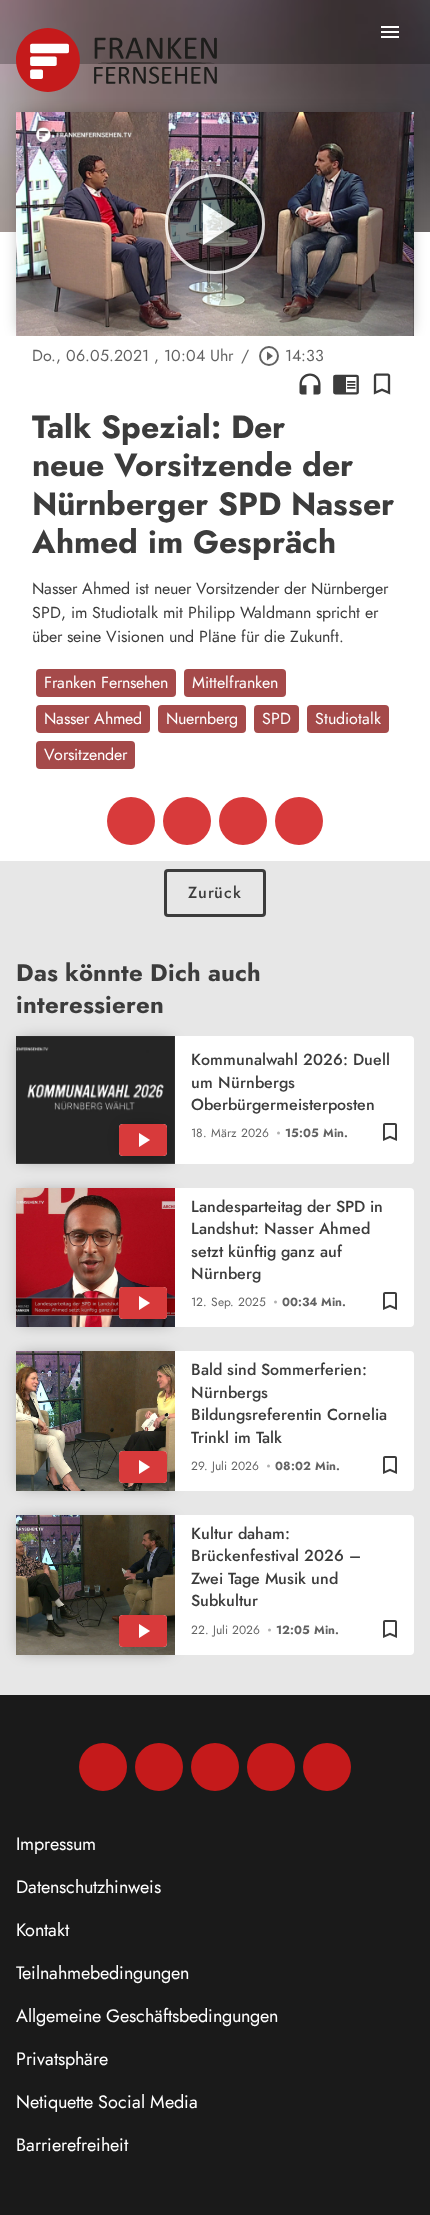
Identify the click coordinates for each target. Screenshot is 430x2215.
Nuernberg (202, 718)
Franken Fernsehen (106, 682)
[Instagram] (159, 1767)
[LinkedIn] (271, 1767)
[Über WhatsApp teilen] (243, 821)
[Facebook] (103, 1767)
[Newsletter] (327, 1767)
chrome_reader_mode (346, 384)
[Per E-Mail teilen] (299, 821)
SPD (276, 718)
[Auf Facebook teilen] (131, 821)
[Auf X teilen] (187, 821)
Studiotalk (348, 718)
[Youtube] (215, 1767)
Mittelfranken (235, 682)
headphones (310, 384)
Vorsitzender (85, 754)
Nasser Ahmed (93, 718)
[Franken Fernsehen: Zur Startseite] (118, 60)
